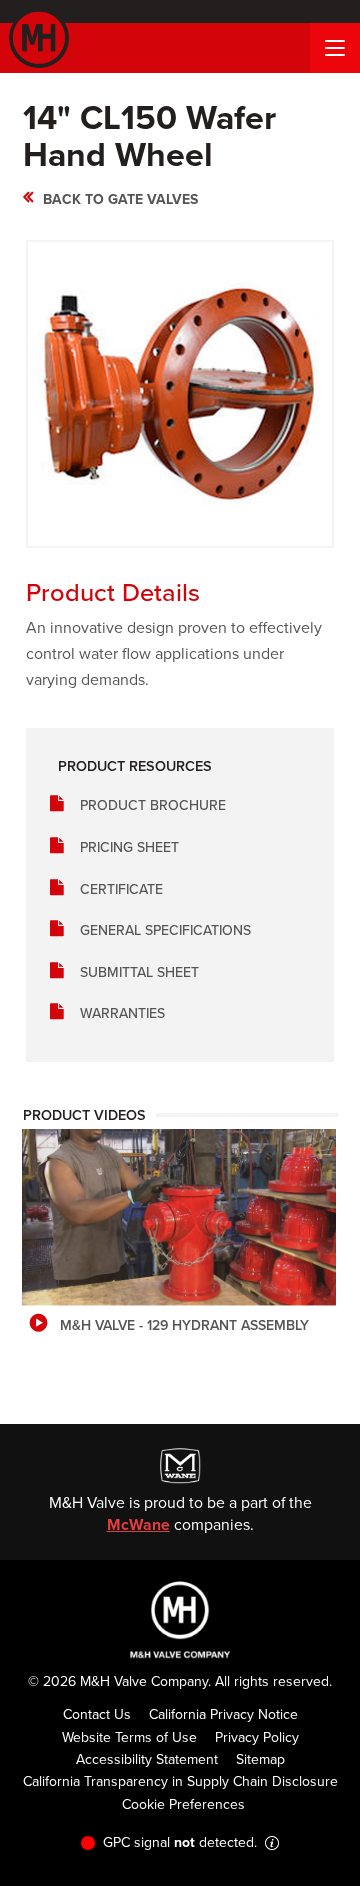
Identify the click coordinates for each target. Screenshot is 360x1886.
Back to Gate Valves (120, 199)
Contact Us (97, 1714)
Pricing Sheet (129, 847)
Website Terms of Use (129, 1737)
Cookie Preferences (183, 1804)
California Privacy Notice (223, 1714)
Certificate (121, 889)
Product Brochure (153, 805)
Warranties (122, 1013)
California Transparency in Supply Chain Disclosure (180, 1781)
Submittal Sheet (139, 972)
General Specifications (165, 930)
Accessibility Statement (147, 1759)
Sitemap (260, 1759)
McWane (138, 1524)
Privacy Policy (257, 1737)
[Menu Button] (335, 48)
